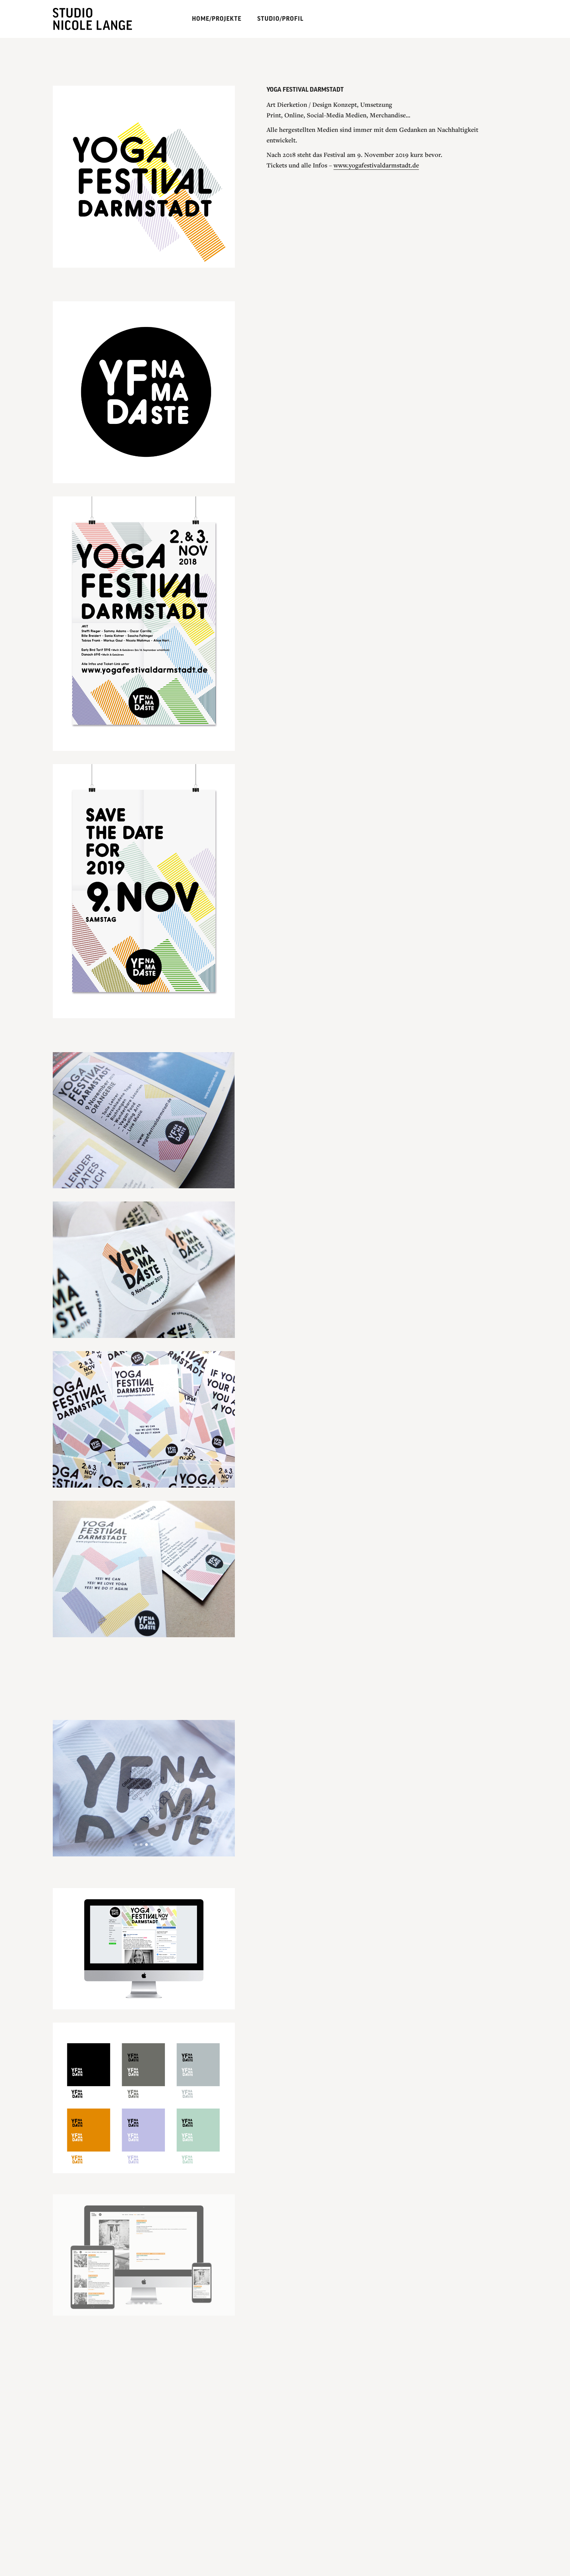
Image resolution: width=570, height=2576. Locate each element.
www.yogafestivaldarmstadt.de (376, 181)
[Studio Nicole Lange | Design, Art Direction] (100, 18)
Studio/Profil (280, 19)
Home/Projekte (217, 19)
